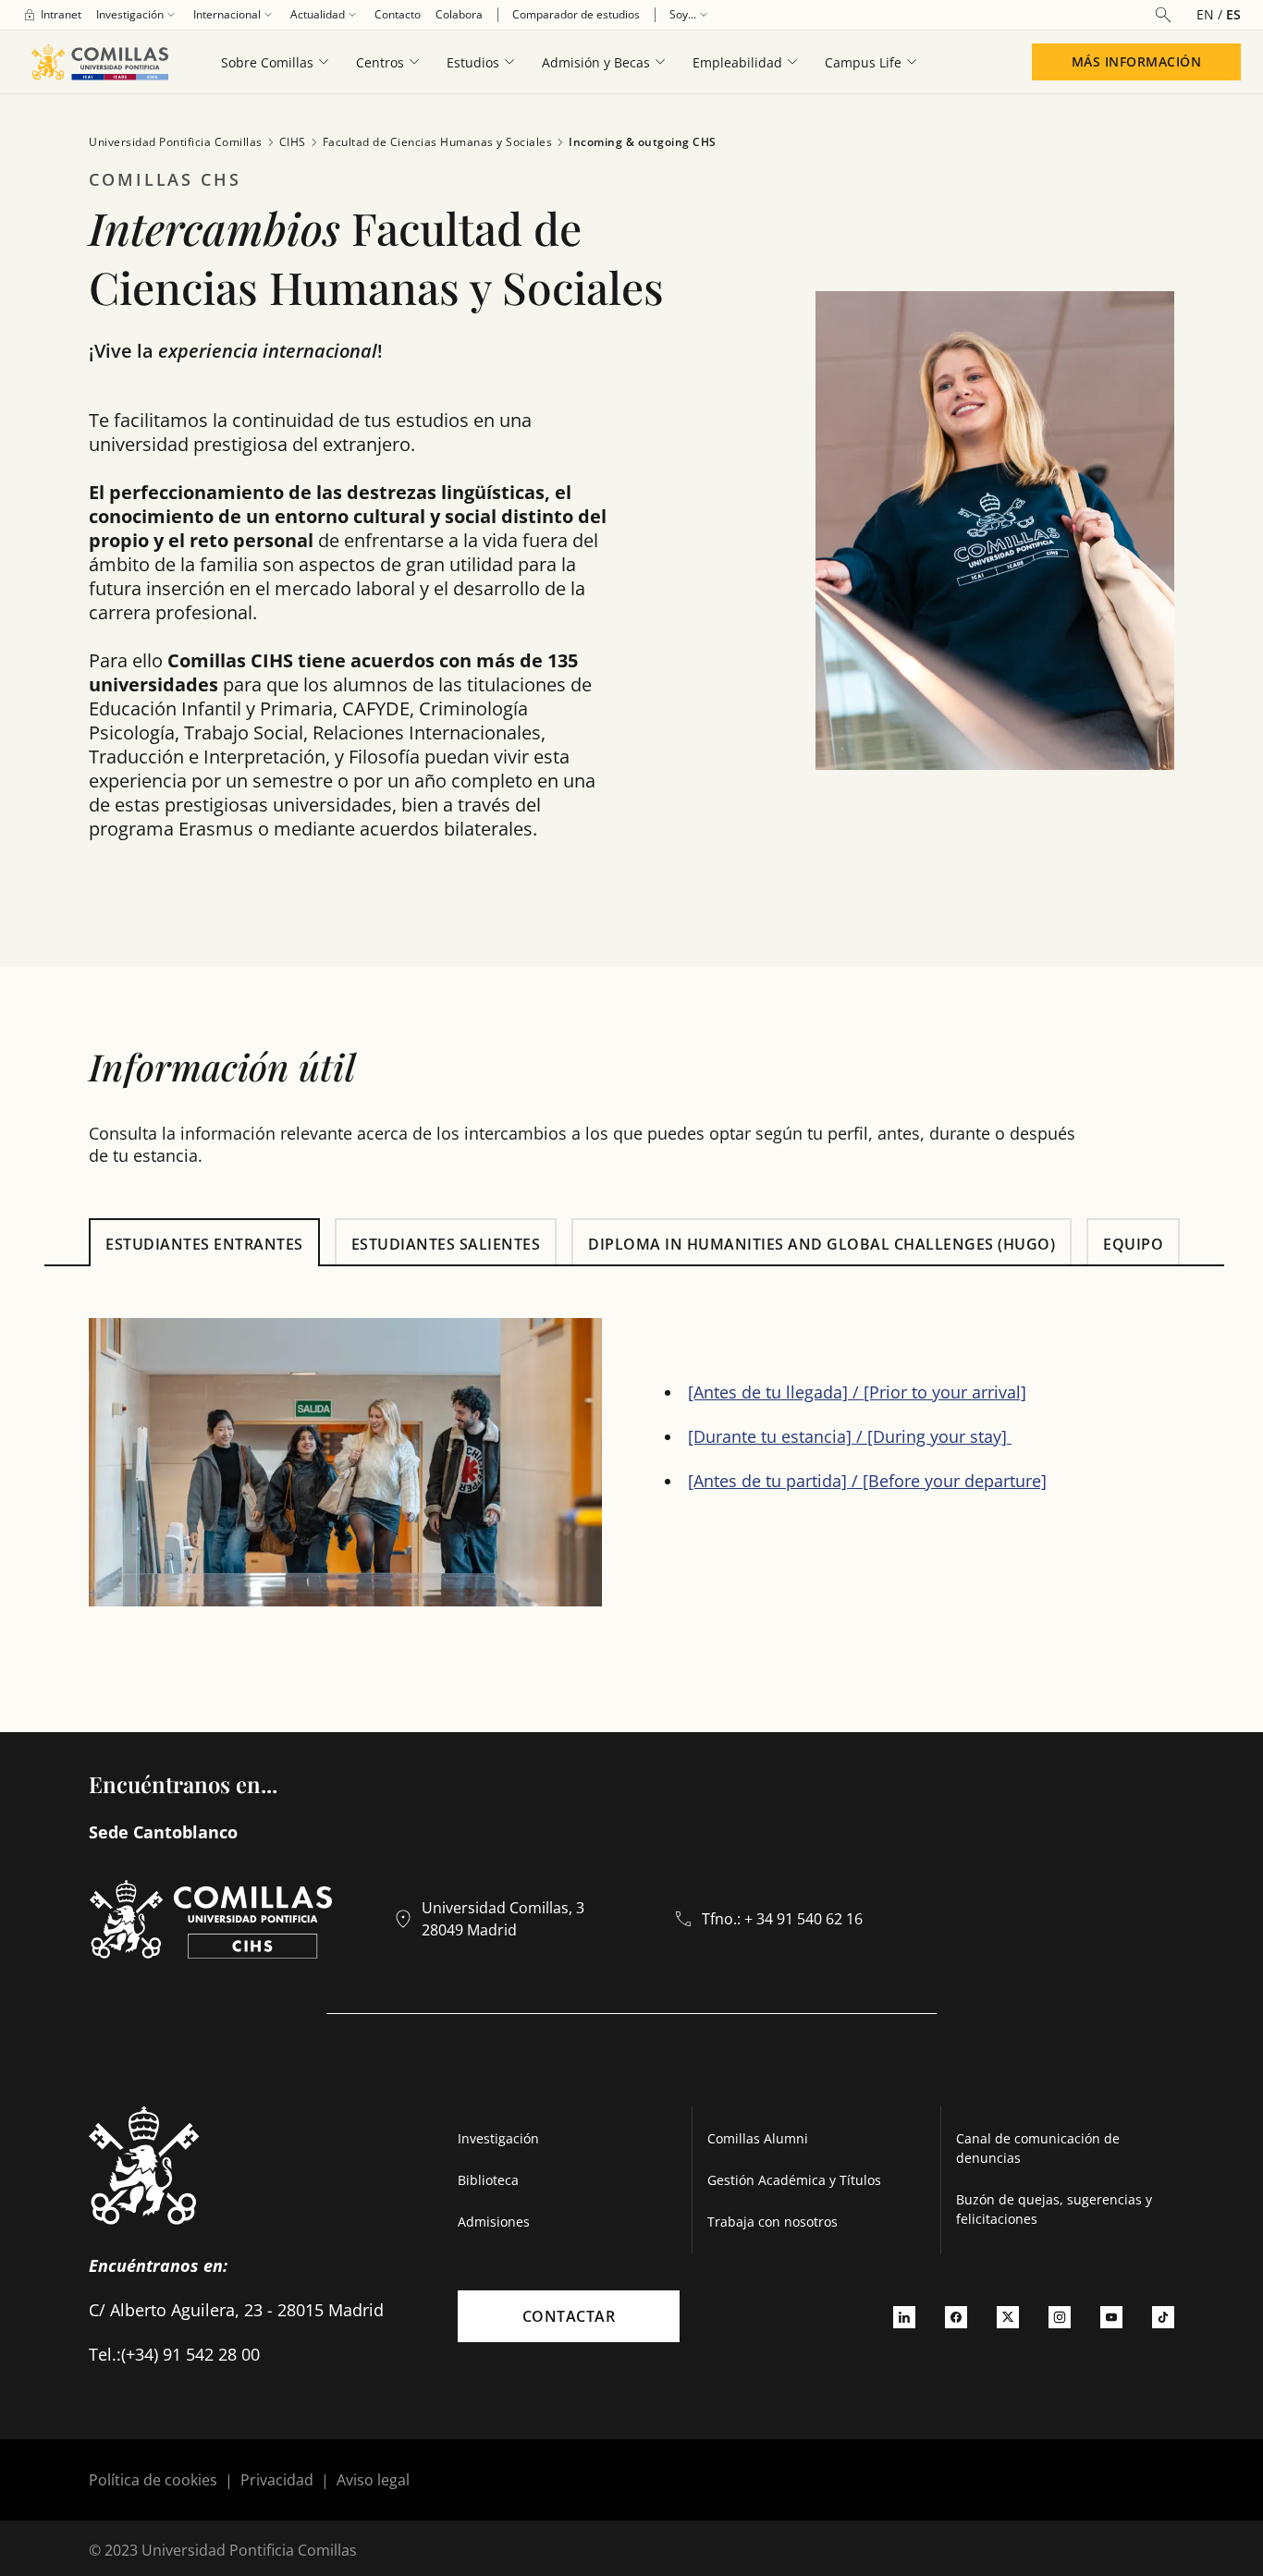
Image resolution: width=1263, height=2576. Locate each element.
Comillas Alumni (758, 2138)
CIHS (293, 142)
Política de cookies (153, 2480)
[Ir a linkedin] (904, 2316)
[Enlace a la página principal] (99, 62)
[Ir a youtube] (1111, 2316)
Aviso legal (373, 2480)
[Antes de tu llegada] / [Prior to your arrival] (857, 1392)
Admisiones (494, 2222)
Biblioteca (488, 2180)
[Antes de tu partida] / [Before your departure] (867, 1481)
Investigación (498, 2138)
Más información (1137, 61)
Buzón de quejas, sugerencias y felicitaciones (1054, 2209)
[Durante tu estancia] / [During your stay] (850, 1436)
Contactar (569, 2316)
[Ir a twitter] (1008, 2316)
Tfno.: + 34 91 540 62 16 (782, 1919)
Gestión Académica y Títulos (794, 2180)
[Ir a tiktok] (1163, 2316)
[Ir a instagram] (1060, 2316)
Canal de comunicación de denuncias (1038, 2148)
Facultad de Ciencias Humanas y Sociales (438, 142)
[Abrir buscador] (1163, 15)
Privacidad (277, 2480)
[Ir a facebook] (956, 2316)
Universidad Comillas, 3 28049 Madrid (503, 1919)
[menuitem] (52, 15)
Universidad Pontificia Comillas (176, 142)
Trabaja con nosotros (773, 2222)
